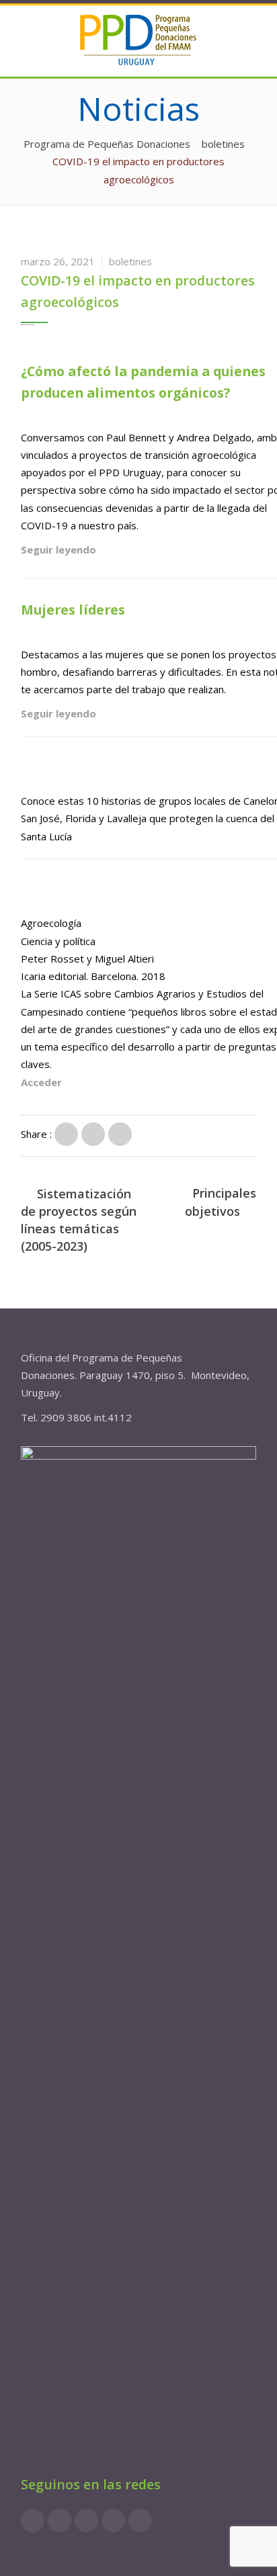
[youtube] (113, 2521)
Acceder (41, 1082)
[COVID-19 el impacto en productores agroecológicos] (66, 1134)
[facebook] (33, 2521)
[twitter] (86, 2521)
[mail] (140, 2521)
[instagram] (60, 2521)
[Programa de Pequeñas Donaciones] (138, 39)
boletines (130, 261)
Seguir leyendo (58, 549)
